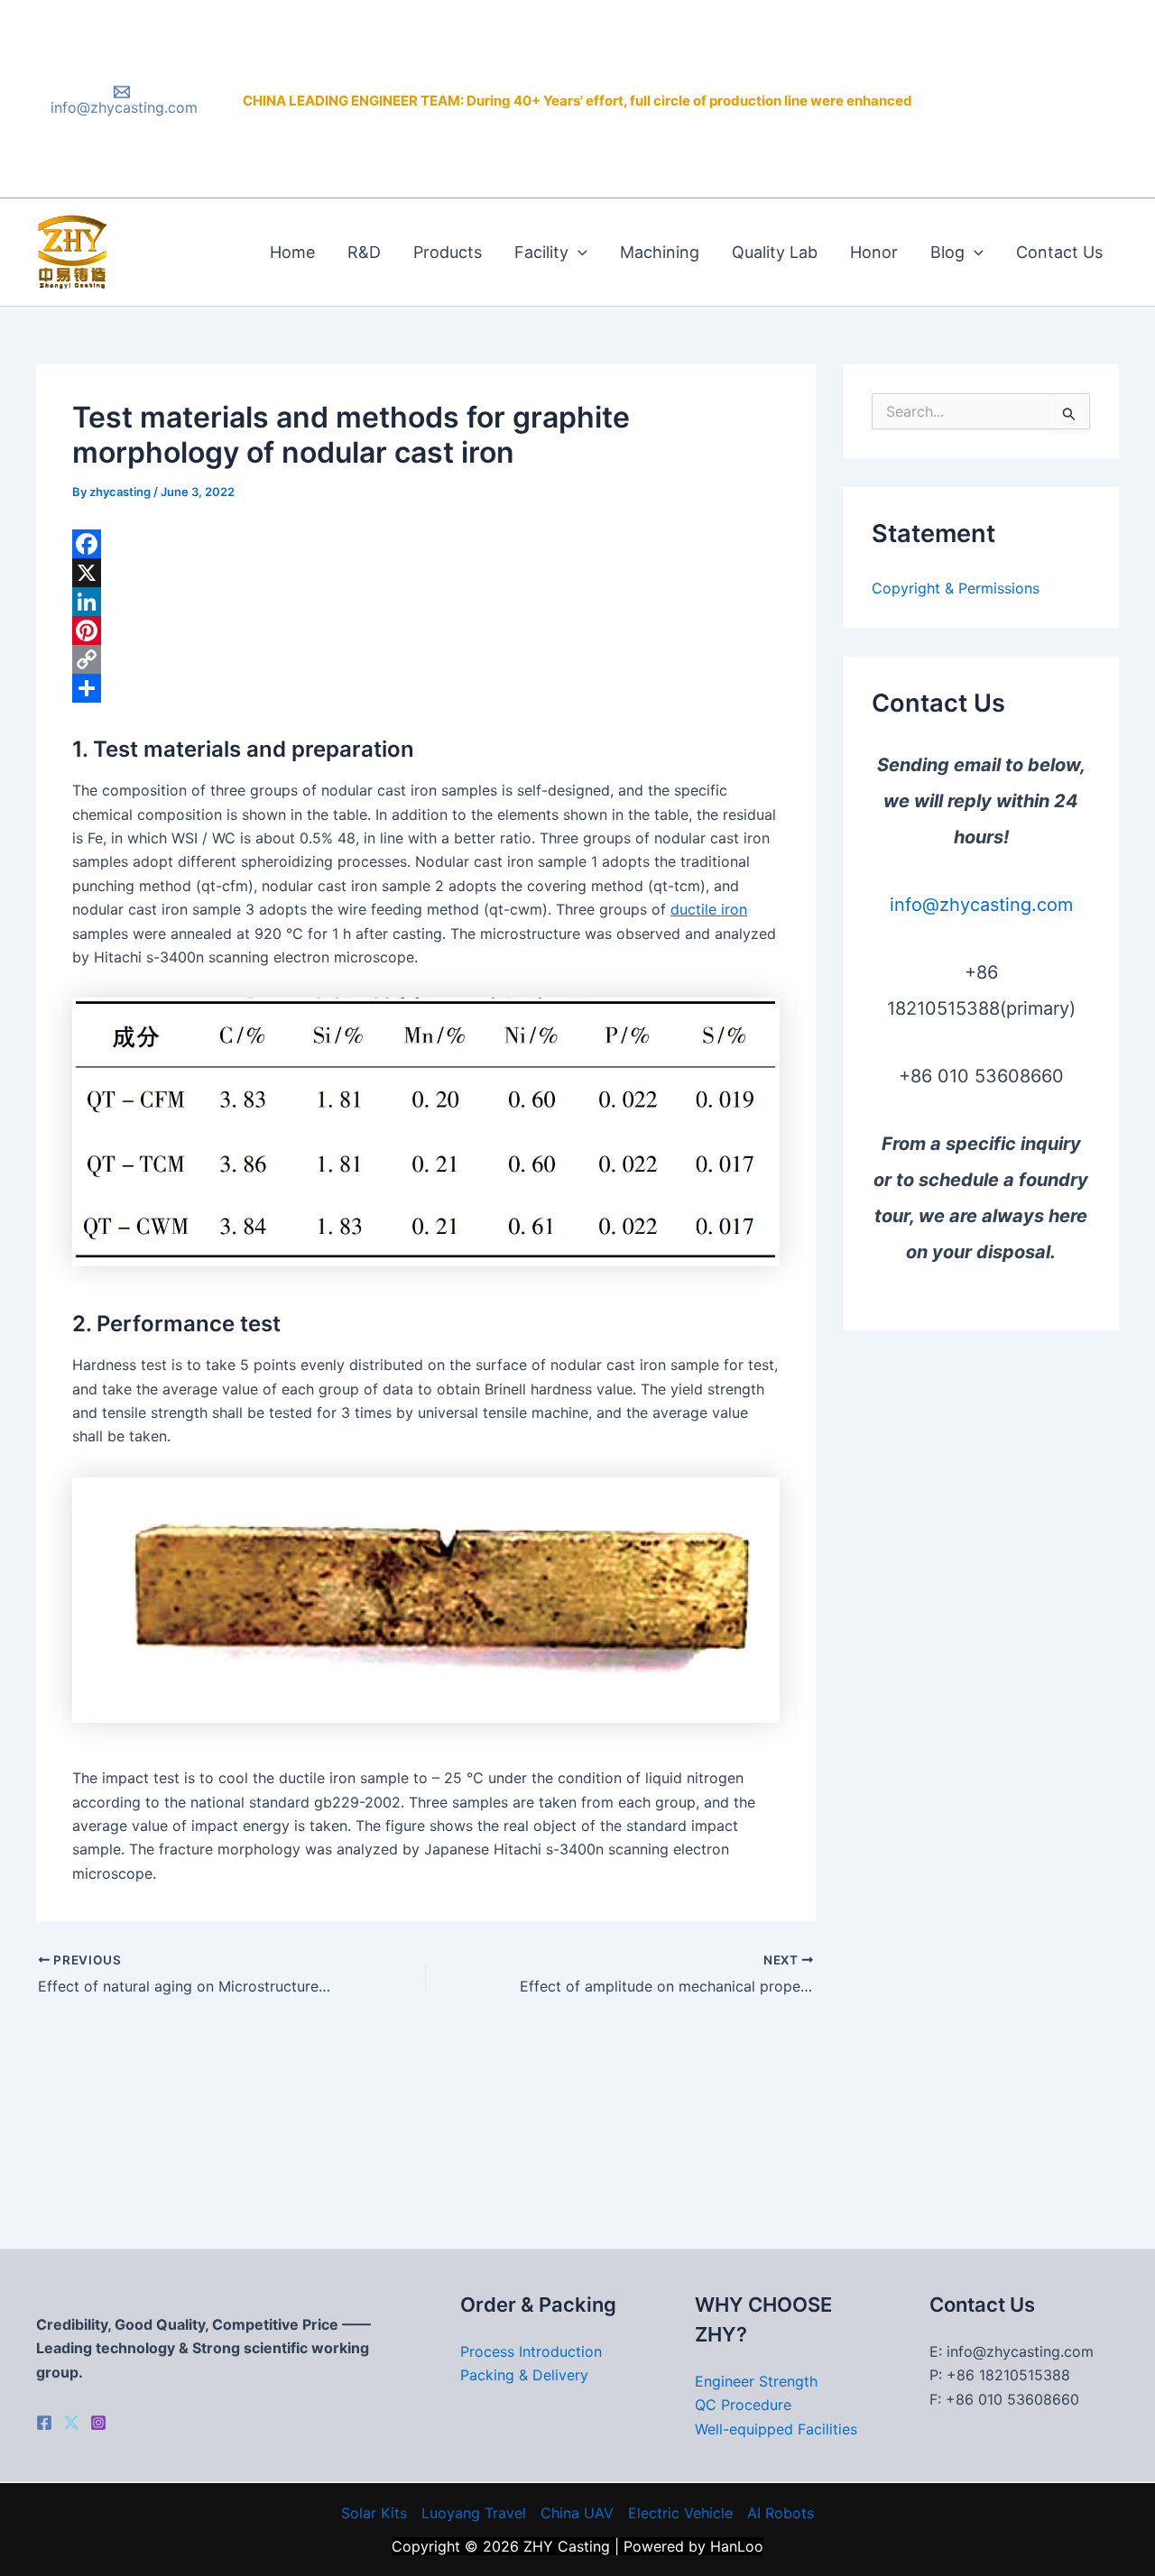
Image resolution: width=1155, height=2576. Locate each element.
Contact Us (1059, 252)
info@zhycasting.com (981, 905)
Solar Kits (374, 2513)
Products (448, 252)
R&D (364, 252)
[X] (426, 573)
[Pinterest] (426, 630)
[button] (578, 253)
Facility (541, 252)
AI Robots (781, 2513)
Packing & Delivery (524, 2375)
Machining (660, 252)
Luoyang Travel (474, 2513)
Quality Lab (775, 252)
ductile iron (709, 909)
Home (292, 252)
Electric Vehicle (680, 2513)
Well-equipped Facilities (776, 2429)
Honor (874, 252)
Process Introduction (531, 2351)
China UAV (577, 2513)
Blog (947, 252)
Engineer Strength (756, 2381)
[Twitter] (71, 2423)
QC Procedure (743, 2405)
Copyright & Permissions (956, 588)
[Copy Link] (426, 659)
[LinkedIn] (426, 602)
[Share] (426, 688)
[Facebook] (426, 544)
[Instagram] (98, 2423)
